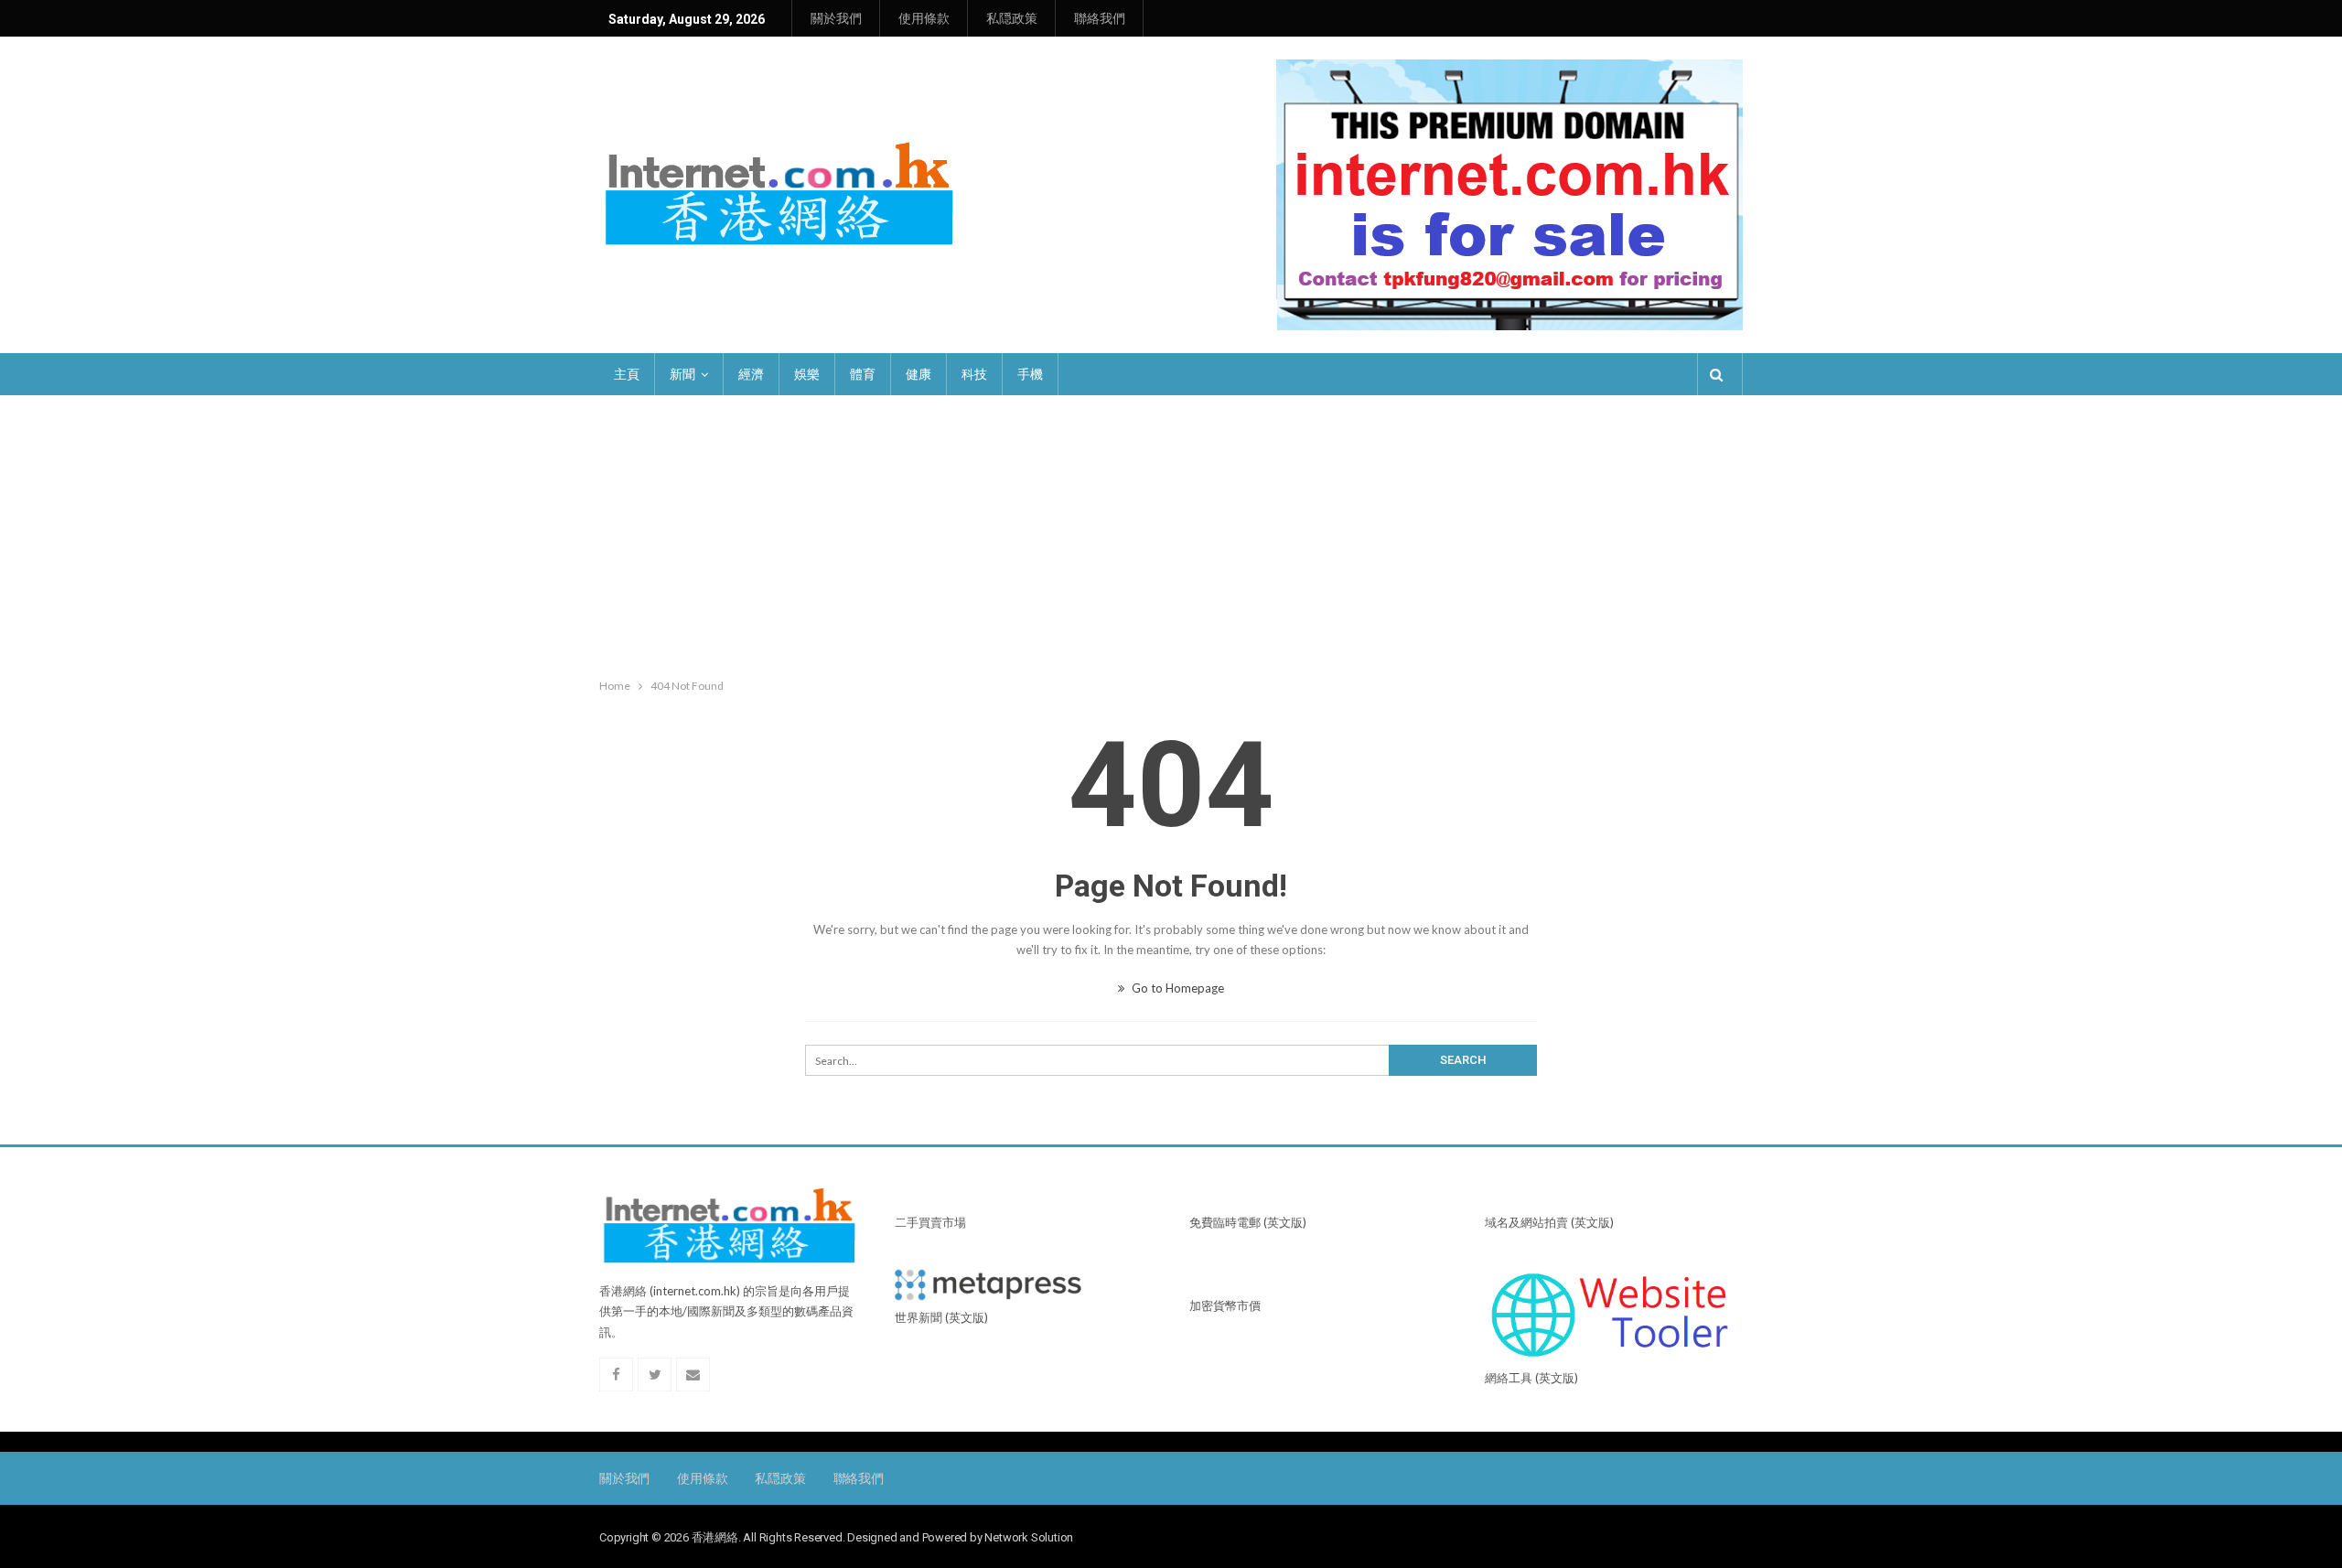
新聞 (682, 374)
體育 (863, 374)
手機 (1030, 374)
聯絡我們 (1100, 18)
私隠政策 (1012, 18)
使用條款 (924, 18)
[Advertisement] (1171, 532)
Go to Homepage (1176, 988)
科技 (974, 374)
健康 (919, 374)
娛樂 (807, 374)
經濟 (751, 374)
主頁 (627, 374)
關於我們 (836, 18)
